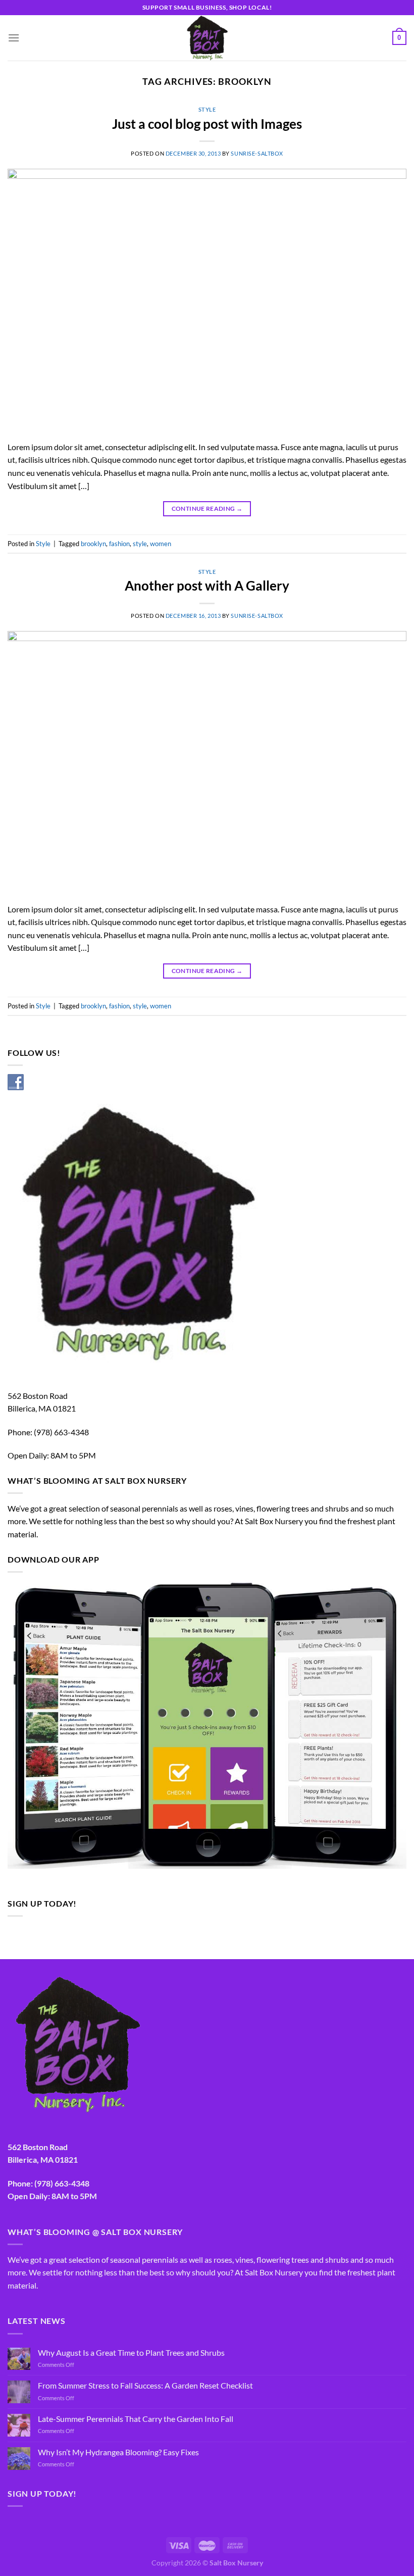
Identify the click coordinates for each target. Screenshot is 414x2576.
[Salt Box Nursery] (207, 38)
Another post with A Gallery (207, 586)
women (161, 544)
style (140, 544)
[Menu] (14, 38)
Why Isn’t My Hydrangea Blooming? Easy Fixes (118, 2452)
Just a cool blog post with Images (207, 124)
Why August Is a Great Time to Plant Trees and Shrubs (131, 2352)
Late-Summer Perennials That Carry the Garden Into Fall (136, 2419)
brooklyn (93, 544)
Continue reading (207, 508)
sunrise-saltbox (257, 153)
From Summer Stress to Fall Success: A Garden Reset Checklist (145, 2385)
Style (207, 109)
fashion (119, 544)
